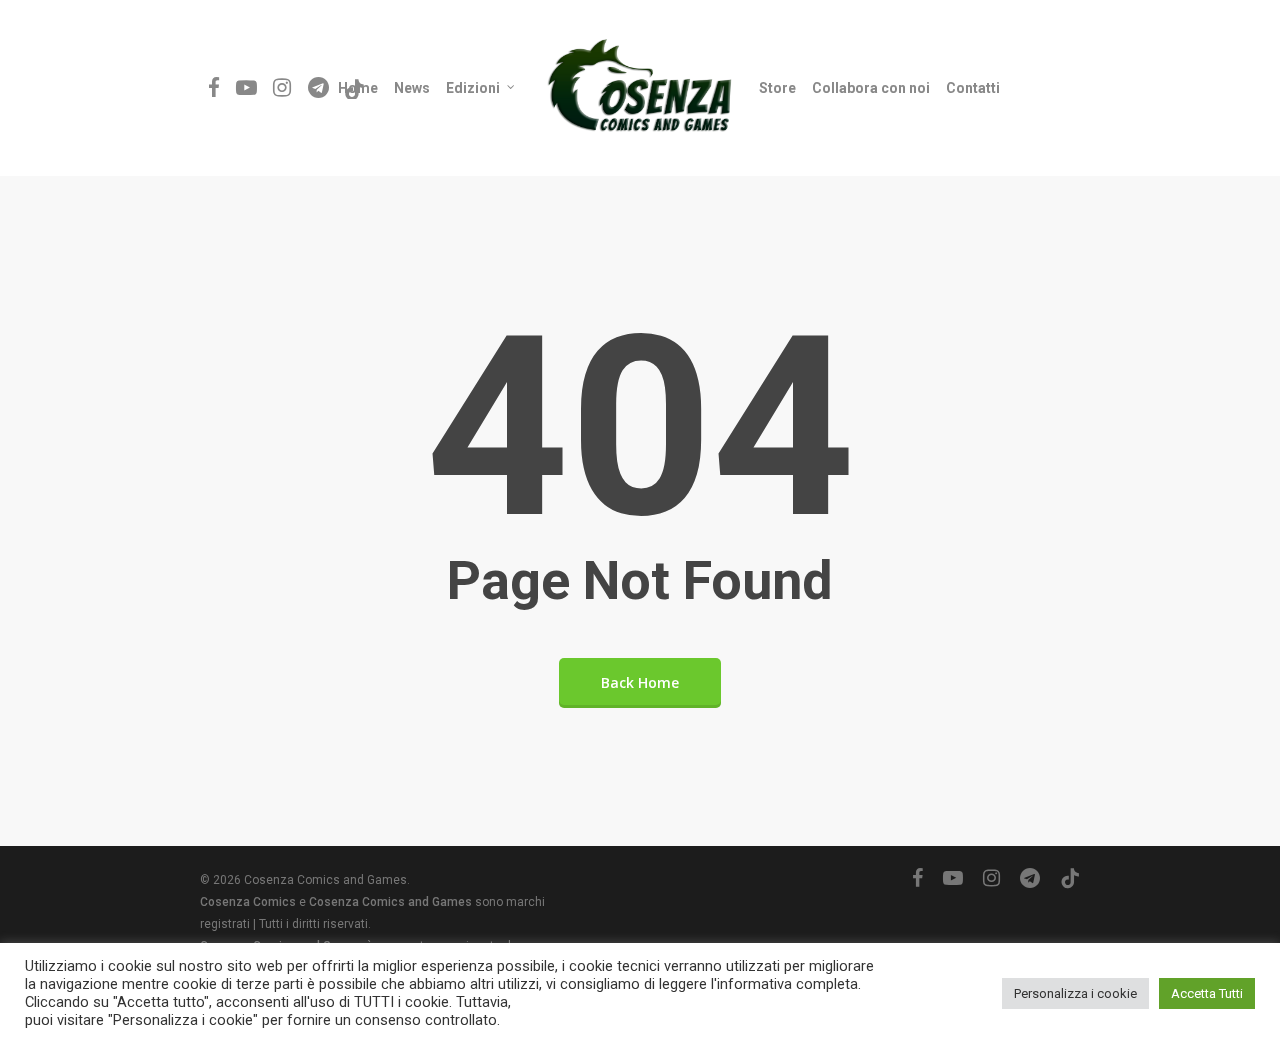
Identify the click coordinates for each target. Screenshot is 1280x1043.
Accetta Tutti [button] (1207, 993)
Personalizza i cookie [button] (1075, 993)
